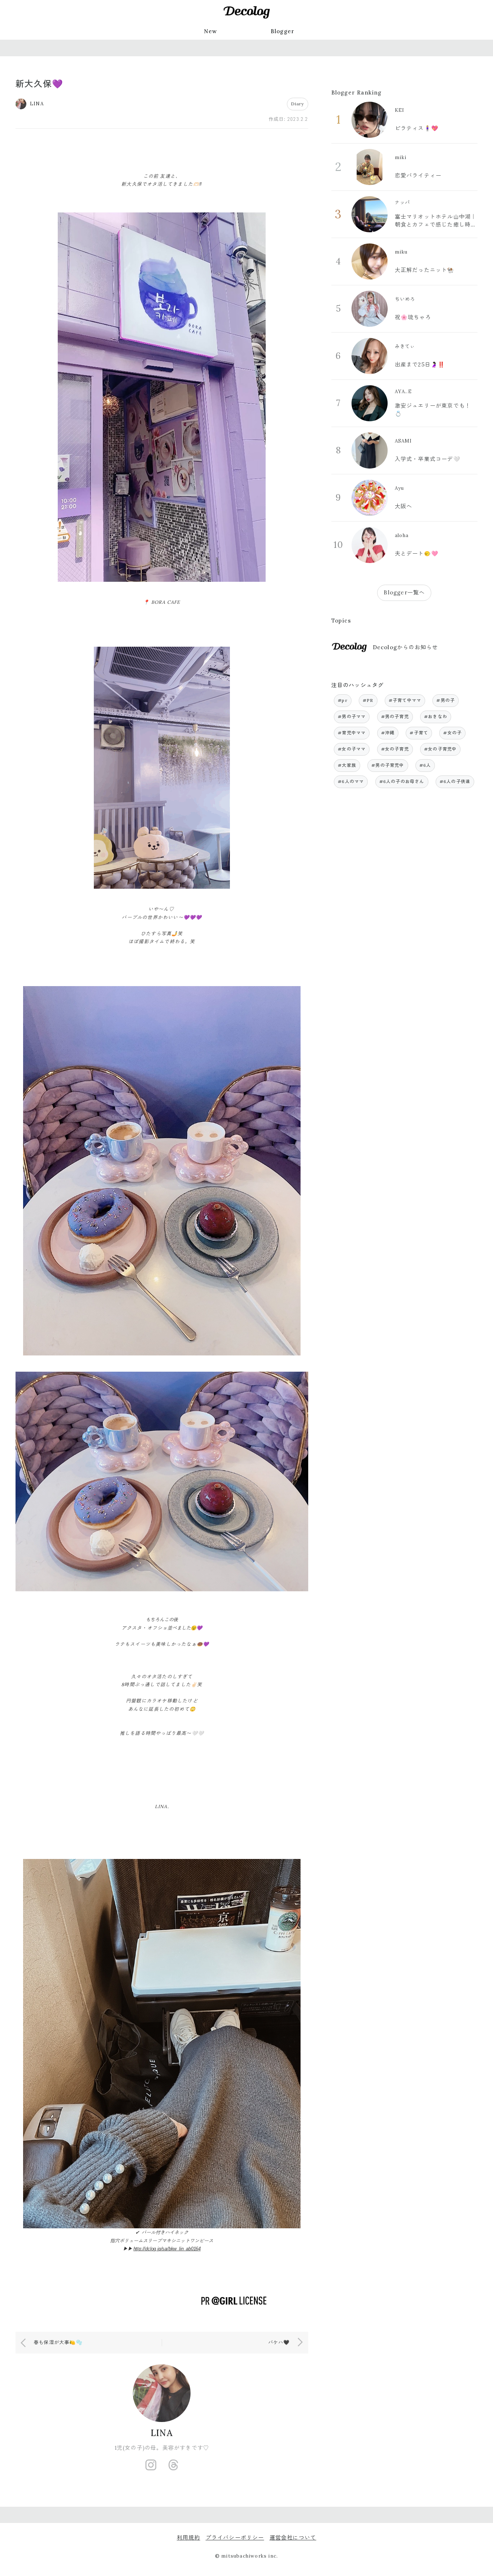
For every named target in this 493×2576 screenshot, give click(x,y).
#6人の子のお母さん (402, 781)
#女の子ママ (352, 749)
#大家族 (347, 765)
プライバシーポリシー (235, 2538)
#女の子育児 (395, 749)
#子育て (419, 733)
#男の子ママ (352, 716)
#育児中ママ (352, 733)
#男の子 (446, 700)
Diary (298, 104)
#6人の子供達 (455, 781)
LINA (162, 2433)
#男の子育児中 (388, 765)
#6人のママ (351, 781)
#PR (368, 700)
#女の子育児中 (440, 749)
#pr (343, 700)
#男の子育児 (395, 716)
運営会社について (293, 2538)
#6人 (425, 765)
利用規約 (189, 2538)
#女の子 (452, 733)
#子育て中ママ (405, 700)
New (211, 31)
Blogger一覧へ (404, 592)
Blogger (283, 31)
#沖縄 (388, 733)
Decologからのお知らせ (405, 647)
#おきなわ (436, 716)
